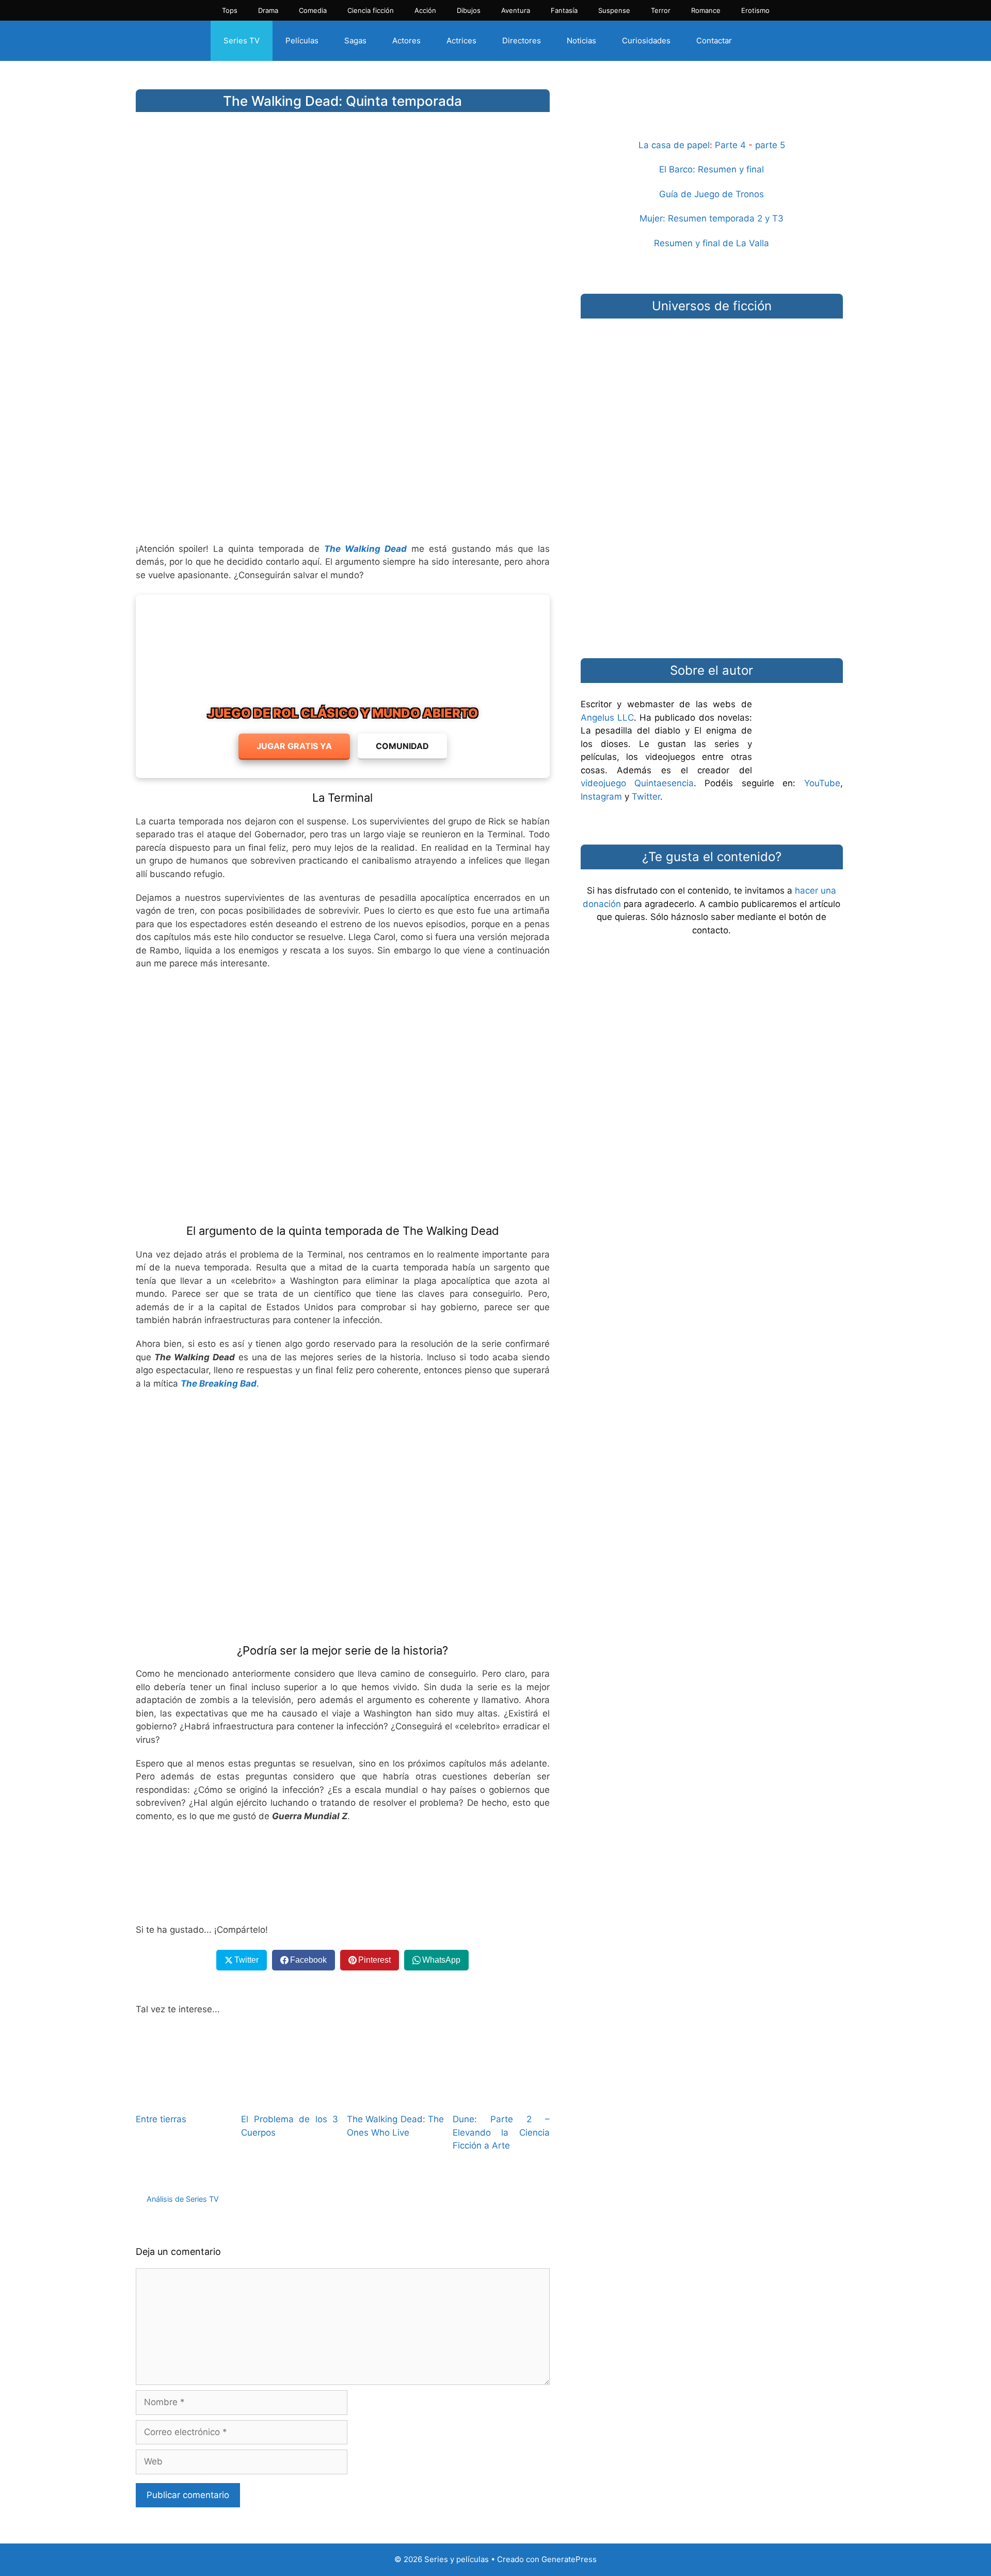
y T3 (774, 218)
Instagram (601, 797)
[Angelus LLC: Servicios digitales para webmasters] (343, 1873)
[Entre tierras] (184, 2097)
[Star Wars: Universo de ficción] (712, 377)
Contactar (714, 41)
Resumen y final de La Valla (712, 243)
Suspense (614, 10)
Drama (268, 10)
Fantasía (564, 10)
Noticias (581, 41)
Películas (302, 41)
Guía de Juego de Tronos (712, 194)
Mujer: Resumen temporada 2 (701, 218)
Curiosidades (646, 41)
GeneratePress (569, 2559)
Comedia (313, 10)
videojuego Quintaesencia (637, 783)
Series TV (242, 41)
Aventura (516, 10)
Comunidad (402, 746)
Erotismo (755, 10)
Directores (522, 41)
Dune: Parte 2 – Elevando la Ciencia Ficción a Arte (501, 2132)
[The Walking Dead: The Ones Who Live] (395, 2097)
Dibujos (469, 10)
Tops (230, 10)
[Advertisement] (343, 453)
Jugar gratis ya (294, 746)
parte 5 (770, 145)
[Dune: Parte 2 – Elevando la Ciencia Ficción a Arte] (501, 2097)
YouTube (822, 783)
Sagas (355, 41)
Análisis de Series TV (183, 2199)
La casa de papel (674, 145)
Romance (706, 10)
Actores (406, 41)
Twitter (646, 797)
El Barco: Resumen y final (712, 169)
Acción (425, 10)
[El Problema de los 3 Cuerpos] (290, 2097)
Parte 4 (730, 145)
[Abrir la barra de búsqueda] (763, 41)
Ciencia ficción (371, 10)
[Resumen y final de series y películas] (712, 114)
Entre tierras (161, 2119)
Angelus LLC (607, 718)
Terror (661, 10)
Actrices (461, 41)
